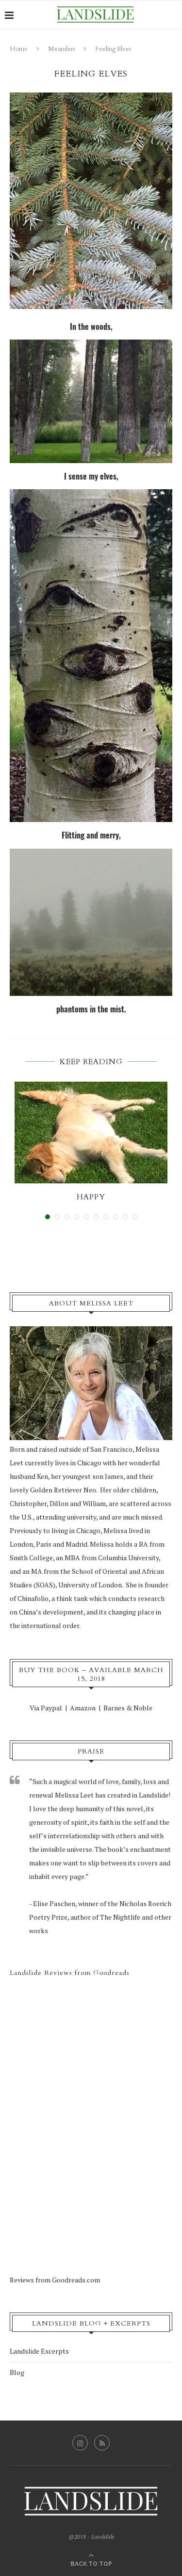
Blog (17, 2372)
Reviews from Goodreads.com (55, 2280)
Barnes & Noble (128, 1708)
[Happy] (91, 1133)
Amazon (83, 1708)
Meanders (61, 49)
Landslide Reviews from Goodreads (70, 1973)
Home (19, 49)
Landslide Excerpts (39, 2351)
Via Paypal (46, 1708)
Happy (91, 1197)
